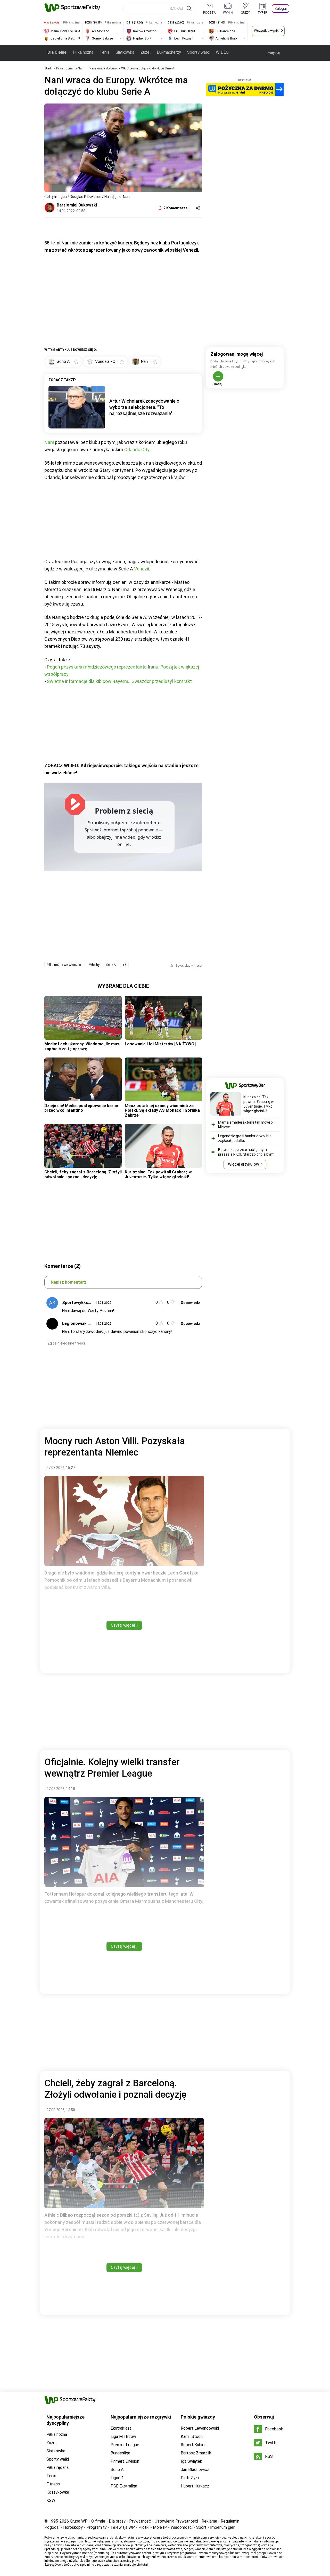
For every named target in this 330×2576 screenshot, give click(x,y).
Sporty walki (198, 52)
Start (48, 68)
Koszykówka (58, 2492)
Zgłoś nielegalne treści (66, 1343)
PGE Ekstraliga (124, 2486)
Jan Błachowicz (195, 2470)
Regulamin (230, 2521)
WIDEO (222, 52)
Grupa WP (79, 2521)
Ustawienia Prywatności (176, 2521)
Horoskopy (73, 2527)
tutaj (145, 2565)
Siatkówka (125, 52)
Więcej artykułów (244, 1164)
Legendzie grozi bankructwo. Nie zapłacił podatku (245, 1138)
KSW (51, 2501)
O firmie (98, 2521)
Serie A (111, 965)
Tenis (104, 52)
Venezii (142, 569)
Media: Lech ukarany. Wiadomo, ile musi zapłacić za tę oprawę (82, 1046)
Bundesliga (120, 2453)
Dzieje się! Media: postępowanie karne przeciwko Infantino (81, 1108)
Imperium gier (222, 2527)
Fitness (53, 2484)
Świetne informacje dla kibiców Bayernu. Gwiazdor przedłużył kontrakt (119, 681)
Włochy (94, 965)
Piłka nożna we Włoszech (65, 965)
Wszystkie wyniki (267, 31)
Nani (81, 68)
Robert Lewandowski (200, 2428)
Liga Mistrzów (123, 2436)
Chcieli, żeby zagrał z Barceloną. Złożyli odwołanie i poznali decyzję (83, 1174)
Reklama (209, 2521)
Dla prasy (117, 2521)
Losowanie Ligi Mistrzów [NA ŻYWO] (160, 1044)
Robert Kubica (194, 2445)
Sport (201, 2527)
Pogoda (51, 2527)
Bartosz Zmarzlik (196, 2453)
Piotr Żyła (190, 2478)
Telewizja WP (123, 2527)
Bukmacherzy (169, 52)
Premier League (125, 2445)
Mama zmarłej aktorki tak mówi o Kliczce (245, 1125)
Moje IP (160, 2527)
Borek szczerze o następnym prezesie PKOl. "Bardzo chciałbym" (246, 1152)
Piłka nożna (83, 52)
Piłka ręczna (57, 2467)
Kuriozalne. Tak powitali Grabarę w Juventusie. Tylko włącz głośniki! (158, 1174)
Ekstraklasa (121, 2428)
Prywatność (140, 2521)
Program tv (97, 2527)
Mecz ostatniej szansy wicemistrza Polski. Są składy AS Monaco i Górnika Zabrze (162, 1110)
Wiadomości (182, 2527)
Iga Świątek (191, 2461)
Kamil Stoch (192, 2436)
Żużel (146, 52)
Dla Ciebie (57, 52)
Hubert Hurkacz (195, 2486)
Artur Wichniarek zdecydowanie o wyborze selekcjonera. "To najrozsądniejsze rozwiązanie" (144, 407)
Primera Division (125, 2461)
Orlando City (137, 450)
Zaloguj (281, 9)
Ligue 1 (117, 2478)
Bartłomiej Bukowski (77, 205)
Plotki (144, 2527)
